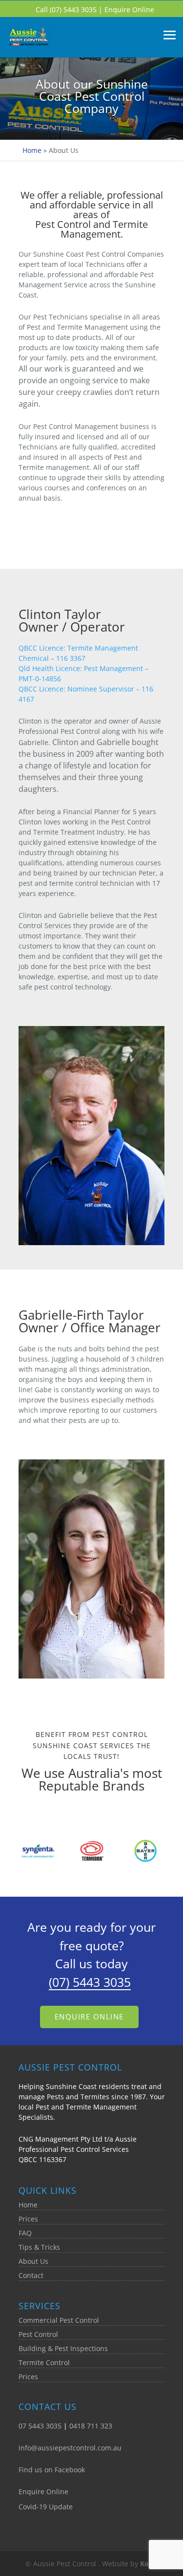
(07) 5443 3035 (90, 1982)
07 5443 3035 (40, 2426)
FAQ (25, 2233)
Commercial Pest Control (59, 2320)
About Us (33, 2261)
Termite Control (44, 2362)
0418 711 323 (91, 2426)
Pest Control (38, 2334)
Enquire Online (129, 9)
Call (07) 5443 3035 (67, 9)
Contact (31, 2275)
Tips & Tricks (39, 2247)
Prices (28, 2219)
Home (32, 150)
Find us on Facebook (52, 2470)
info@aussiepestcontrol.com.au (70, 2448)
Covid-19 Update (46, 2507)
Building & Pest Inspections (63, 2348)
